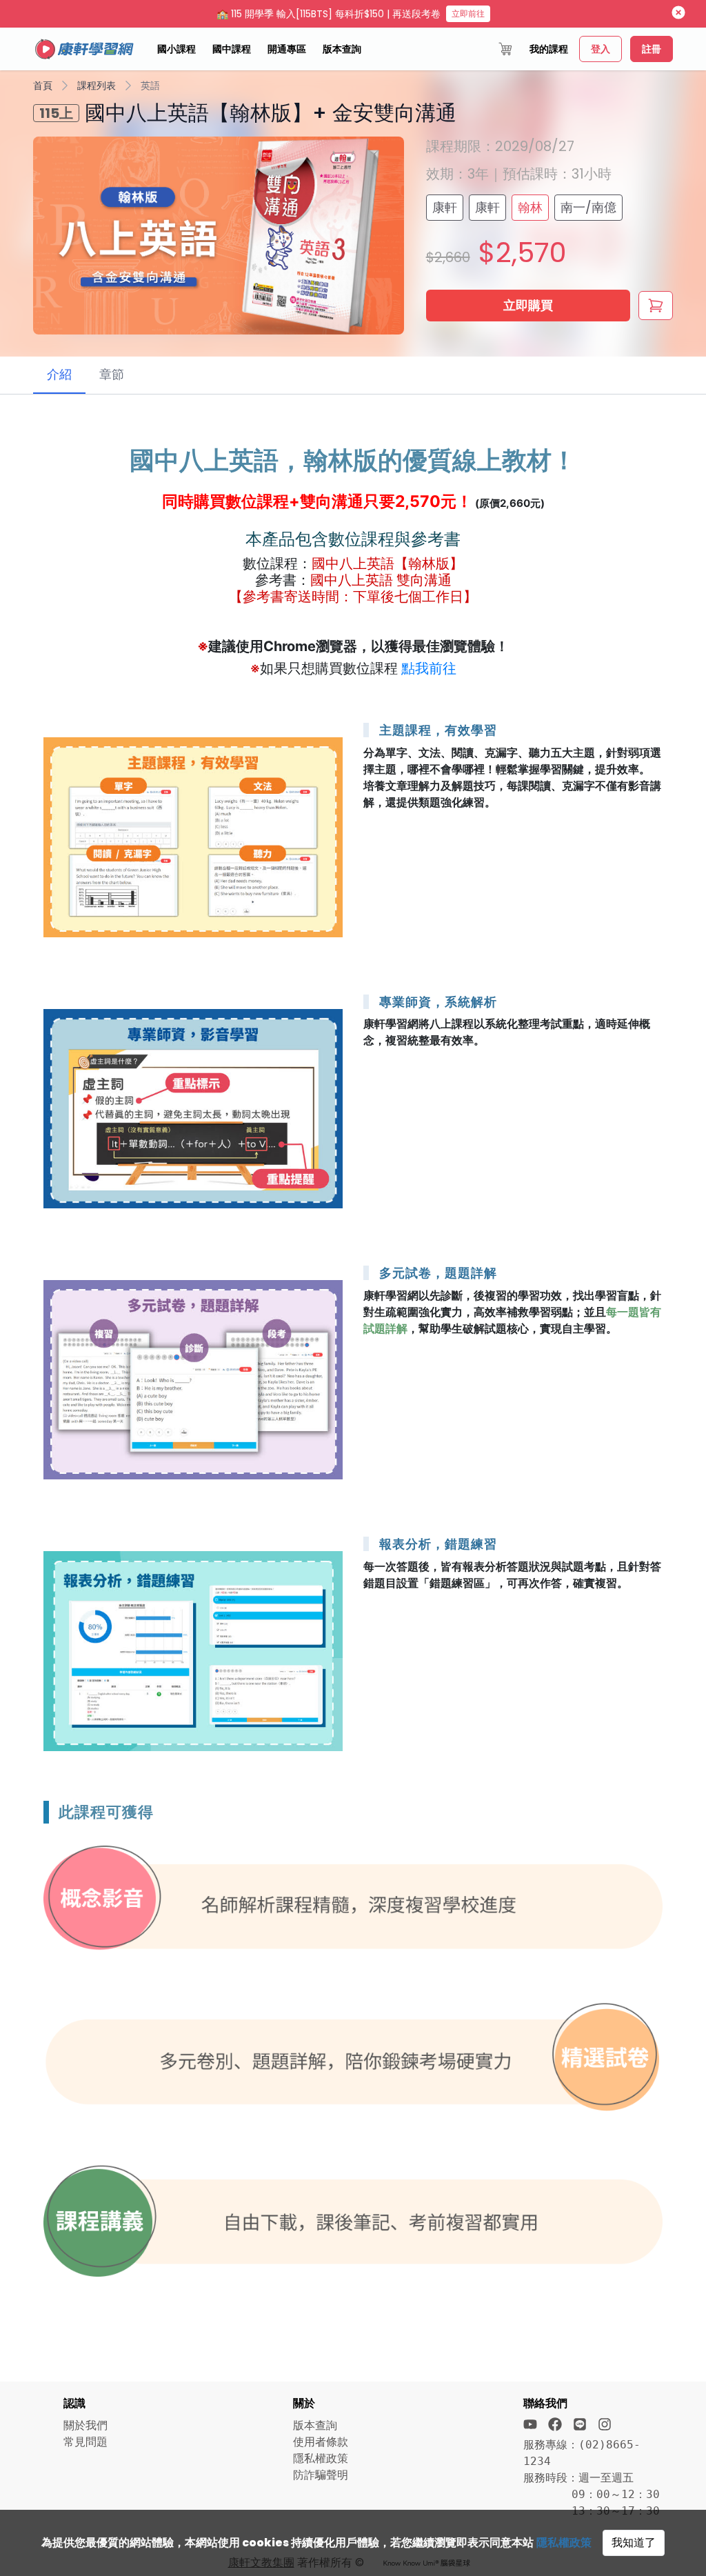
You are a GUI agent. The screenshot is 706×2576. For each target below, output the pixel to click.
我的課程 (549, 49)
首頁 (43, 86)
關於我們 (85, 2425)
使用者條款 (321, 2442)
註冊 (652, 49)
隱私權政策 (564, 2543)
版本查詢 (342, 49)
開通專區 (287, 49)
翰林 (530, 207)
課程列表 (97, 86)
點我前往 (429, 668)
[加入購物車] (656, 306)
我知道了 (634, 2543)
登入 (601, 49)
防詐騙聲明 (321, 2475)
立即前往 (468, 13)
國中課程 (232, 49)
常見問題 (85, 2442)
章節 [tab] (112, 374)
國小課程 (176, 49)
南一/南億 (588, 207)
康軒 (445, 207)
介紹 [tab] (59, 374)
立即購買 (528, 305)
